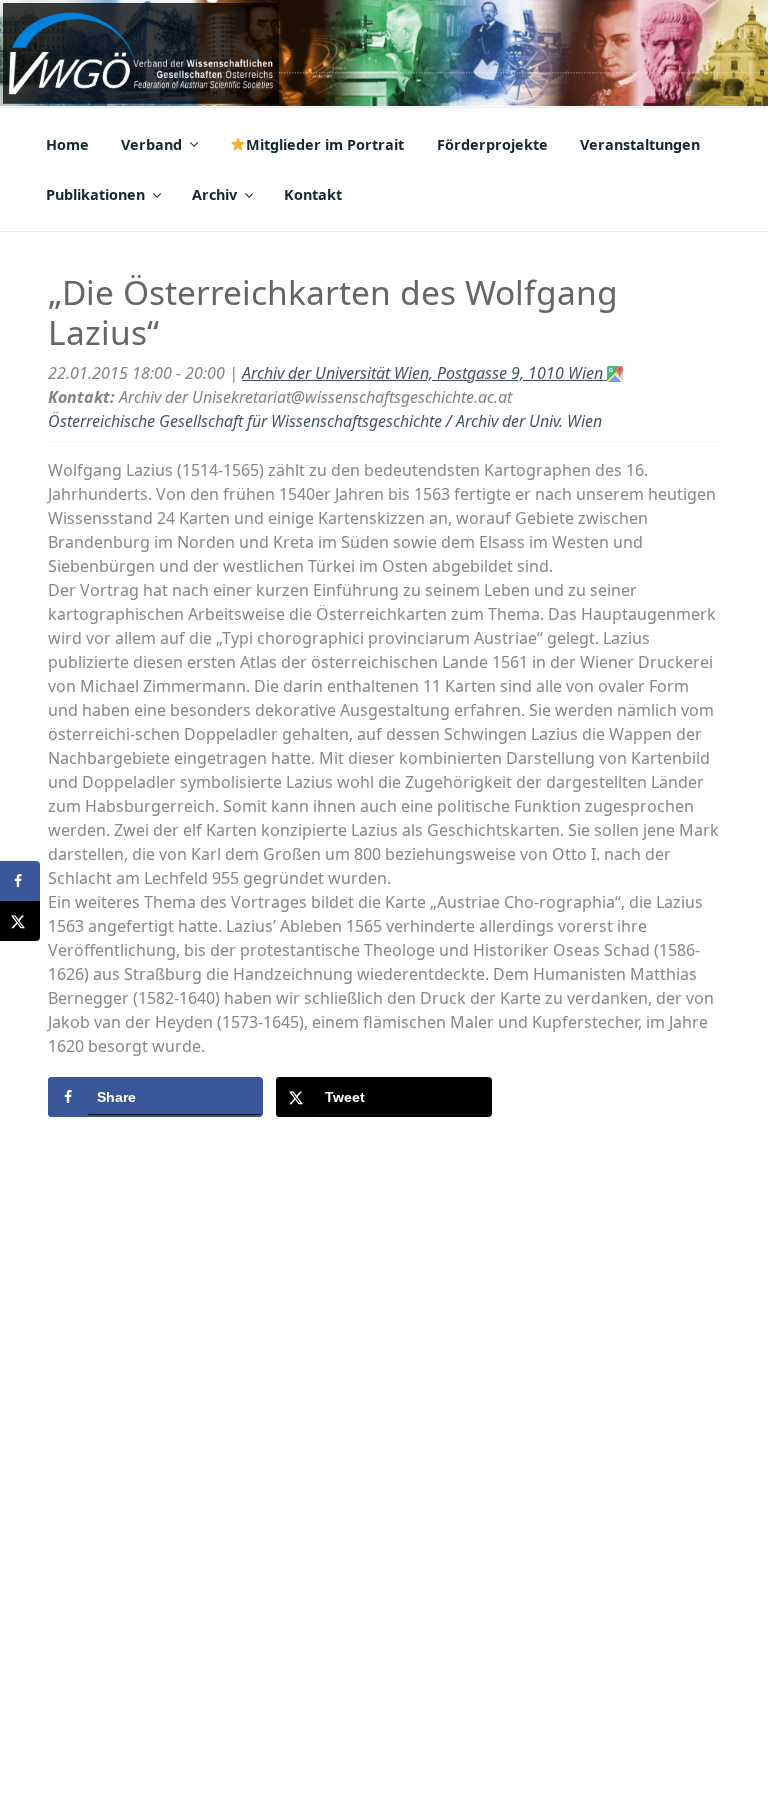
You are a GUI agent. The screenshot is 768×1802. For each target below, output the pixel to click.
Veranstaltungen (640, 144)
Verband (151, 144)
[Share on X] (20, 921)
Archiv (214, 194)
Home (67, 144)
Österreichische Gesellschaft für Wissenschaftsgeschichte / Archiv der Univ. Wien (325, 421)
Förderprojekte (492, 144)
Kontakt (313, 194)
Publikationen (95, 194)
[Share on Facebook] (20, 881)
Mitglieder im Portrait (325, 144)
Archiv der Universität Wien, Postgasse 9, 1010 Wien (424, 373)
